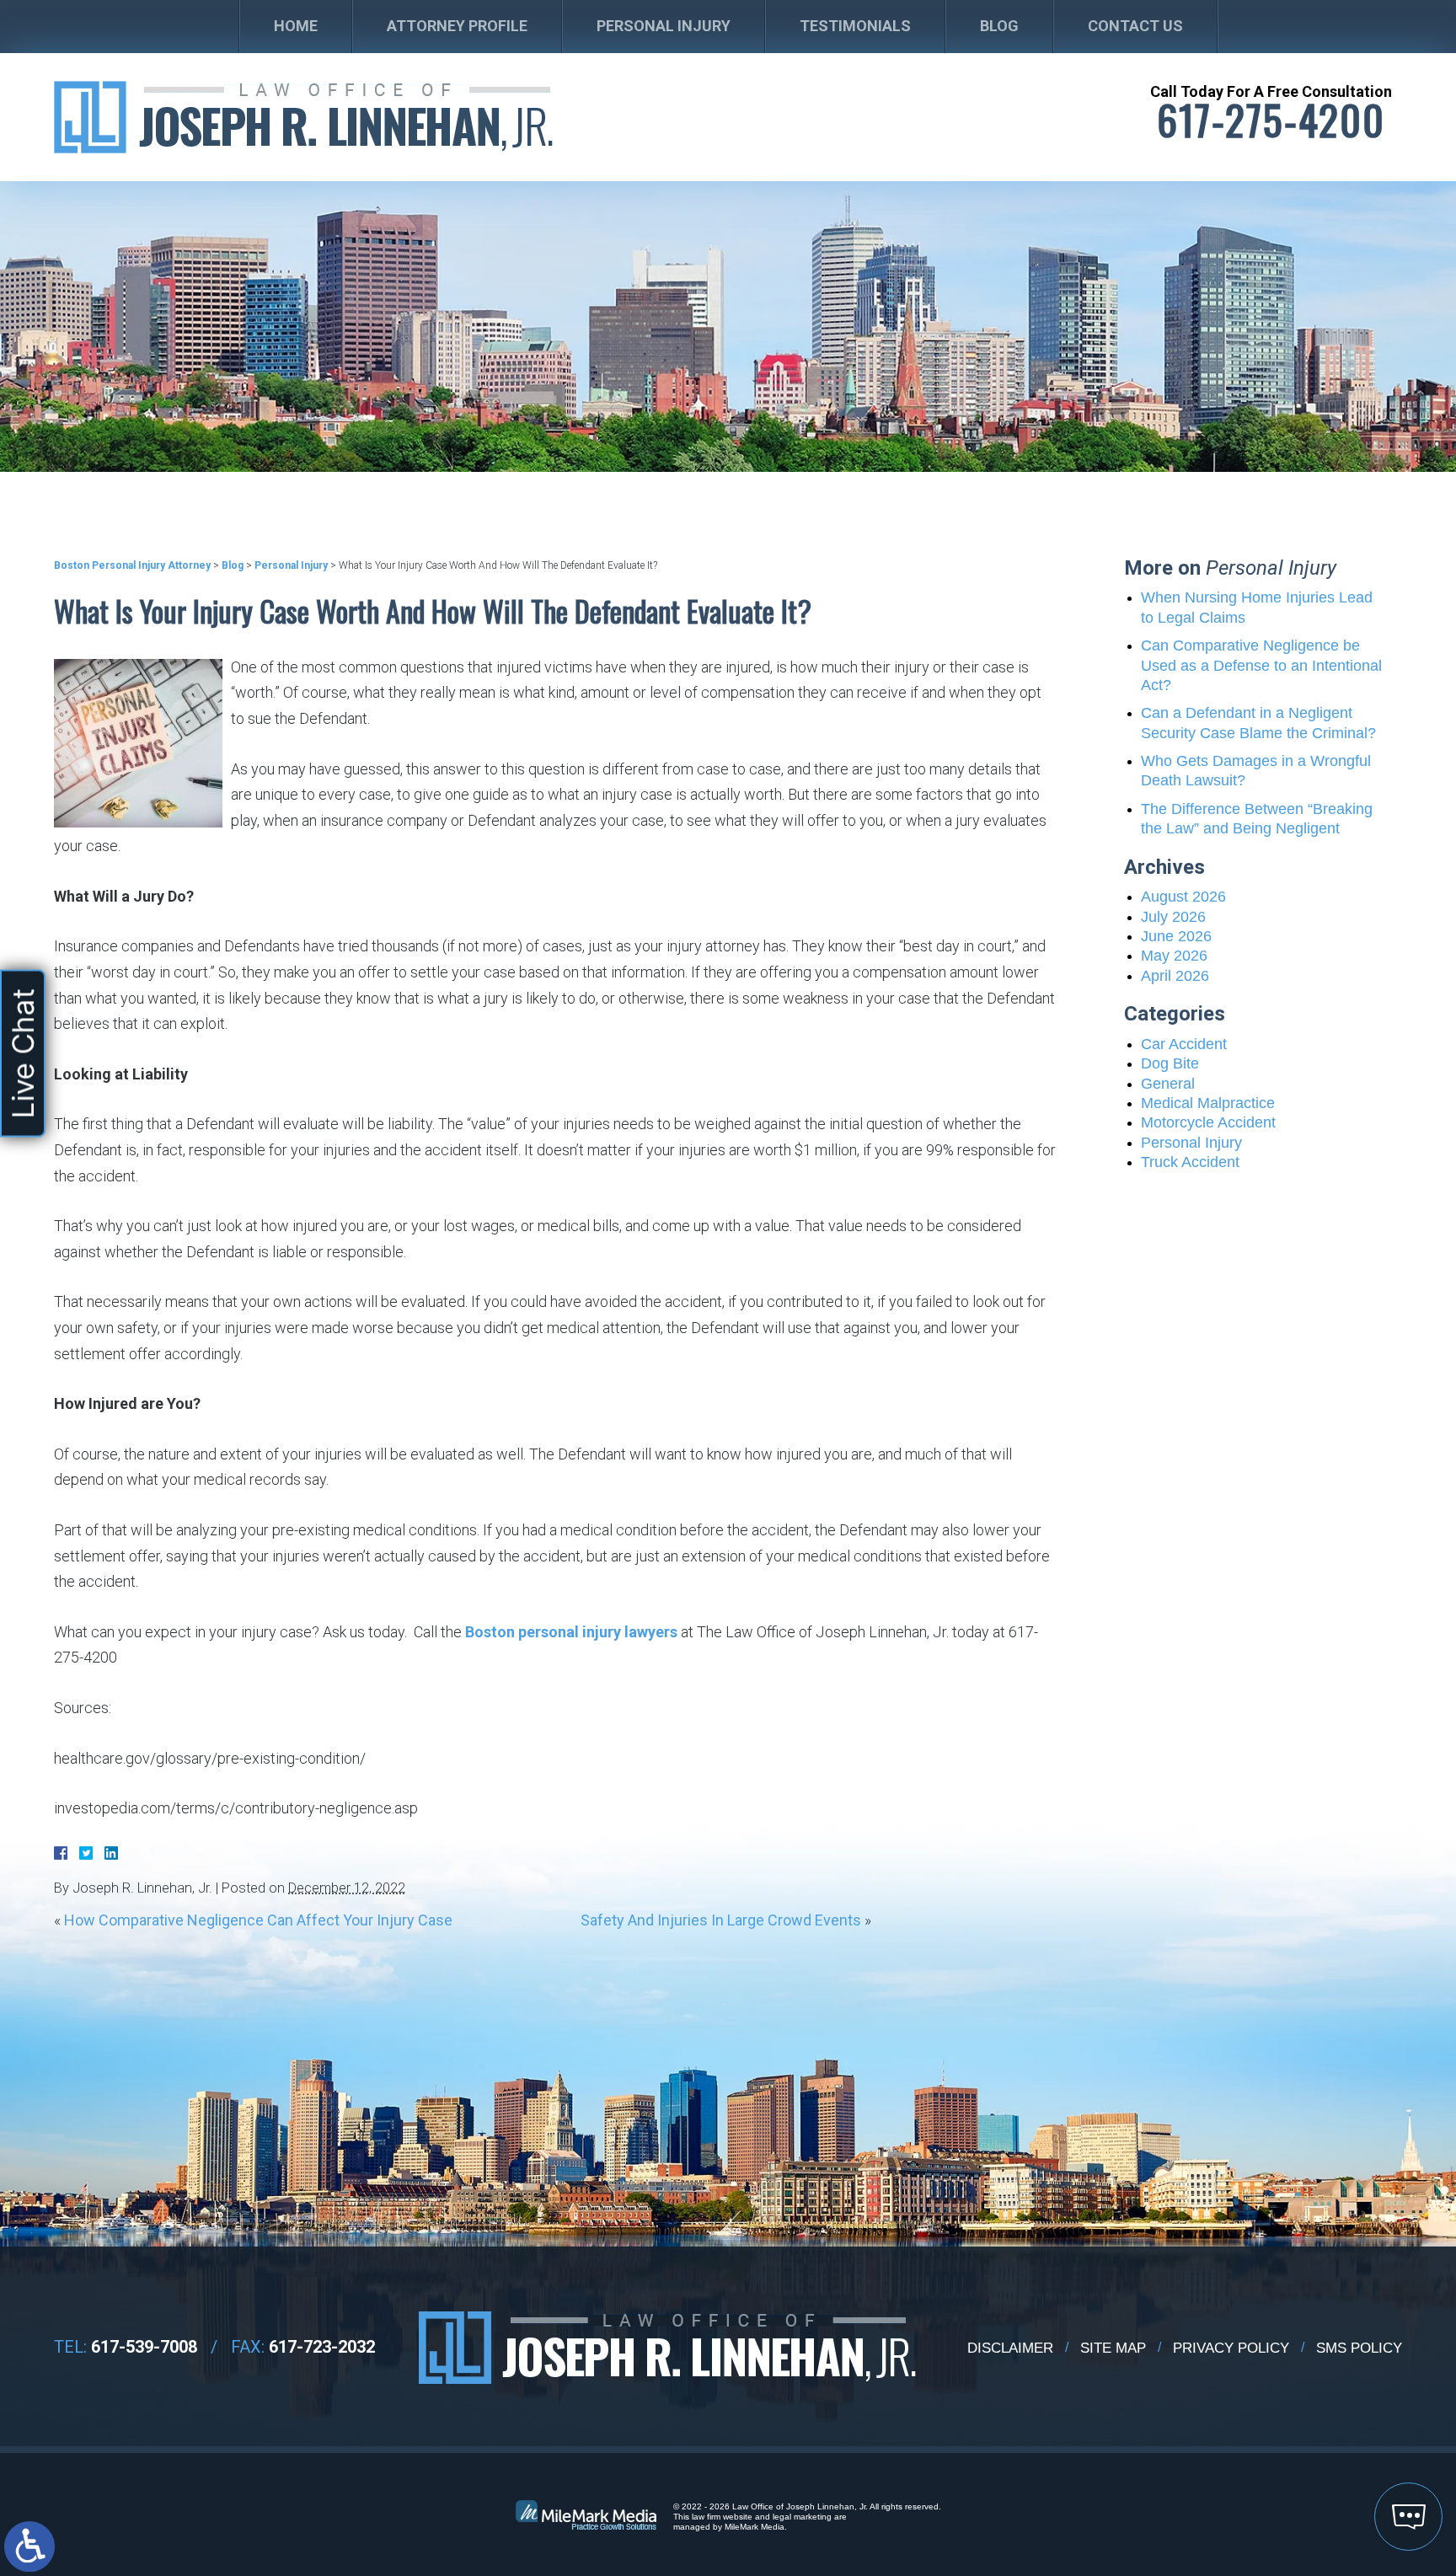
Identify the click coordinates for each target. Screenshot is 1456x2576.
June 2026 (1176, 936)
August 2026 (1183, 897)
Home (296, 26)
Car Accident (1184, 1044)
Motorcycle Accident (1208, 1122)
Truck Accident (1190, 1162)
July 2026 (1173, 917)
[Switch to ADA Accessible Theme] (29, 2547)
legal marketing (802, 2517)
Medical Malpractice (1208, 1103)
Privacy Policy (1231, 2348)
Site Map (1113, 2348)
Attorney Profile (457, 26)
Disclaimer (1010, 2348)
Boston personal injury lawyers (571, 1632)
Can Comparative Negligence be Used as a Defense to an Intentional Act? (1261, 665)
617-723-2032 (322, 2347)
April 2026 (1175, 976)
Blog (999, 26)
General (1168, 1084)
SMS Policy (1359, 2348)
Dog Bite (1170, 1063)
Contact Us (1135, 26)
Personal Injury (664, 26)
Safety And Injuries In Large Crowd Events (721, 1920)
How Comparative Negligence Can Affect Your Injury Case (258, 1920)
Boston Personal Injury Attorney (132, 565)
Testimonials (855, 26)
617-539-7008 (144, 2347)
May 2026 (1174, 956)
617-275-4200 (1271, 120)
